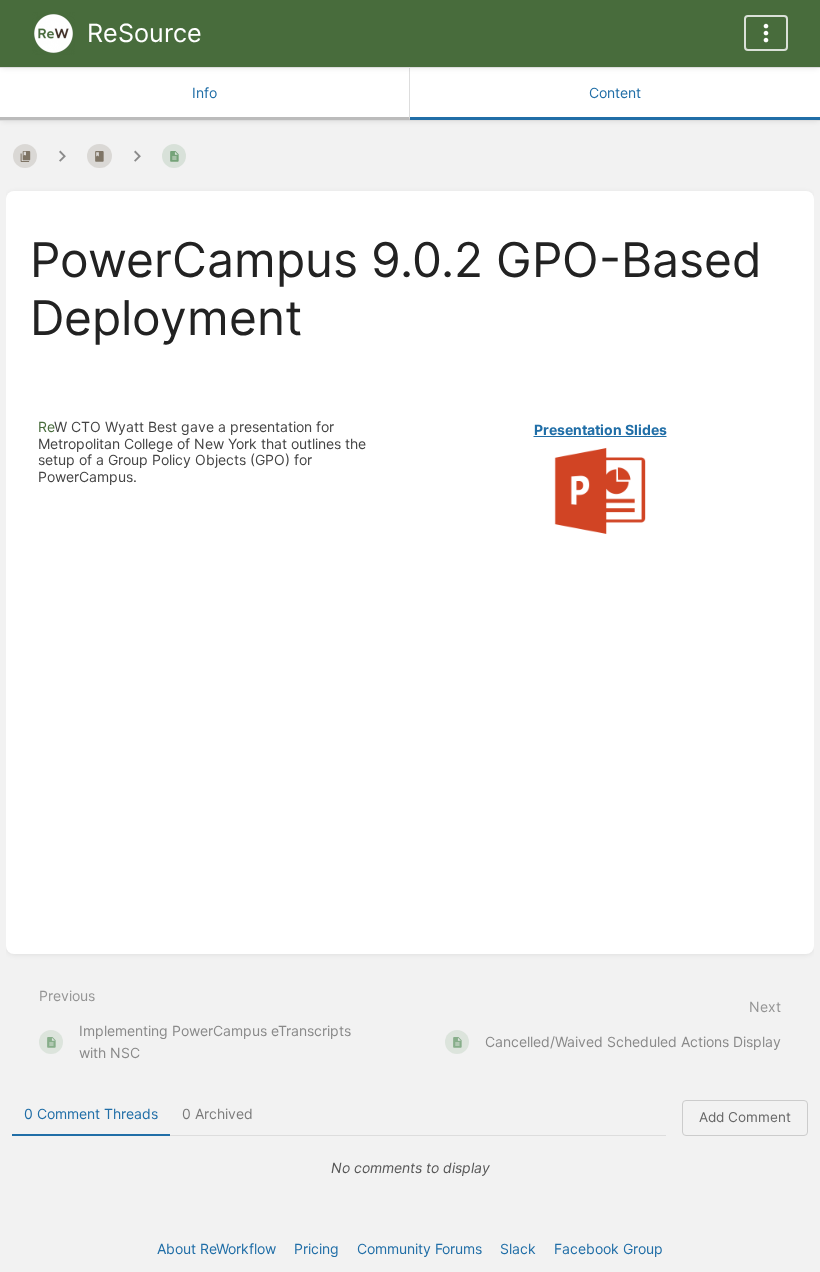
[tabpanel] (410, 1168)
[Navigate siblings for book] (62, 155)
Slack (518, 1248)
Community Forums (419, 1248)
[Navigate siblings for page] (137, 155)
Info (204, 92)
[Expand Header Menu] (766, 33)
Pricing (316, 1248)
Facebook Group (608, 1248)
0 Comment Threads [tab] (91, 1113)
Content (615, 92)
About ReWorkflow (216, 1248)
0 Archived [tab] (217, 1113)
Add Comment (745, 1117)
